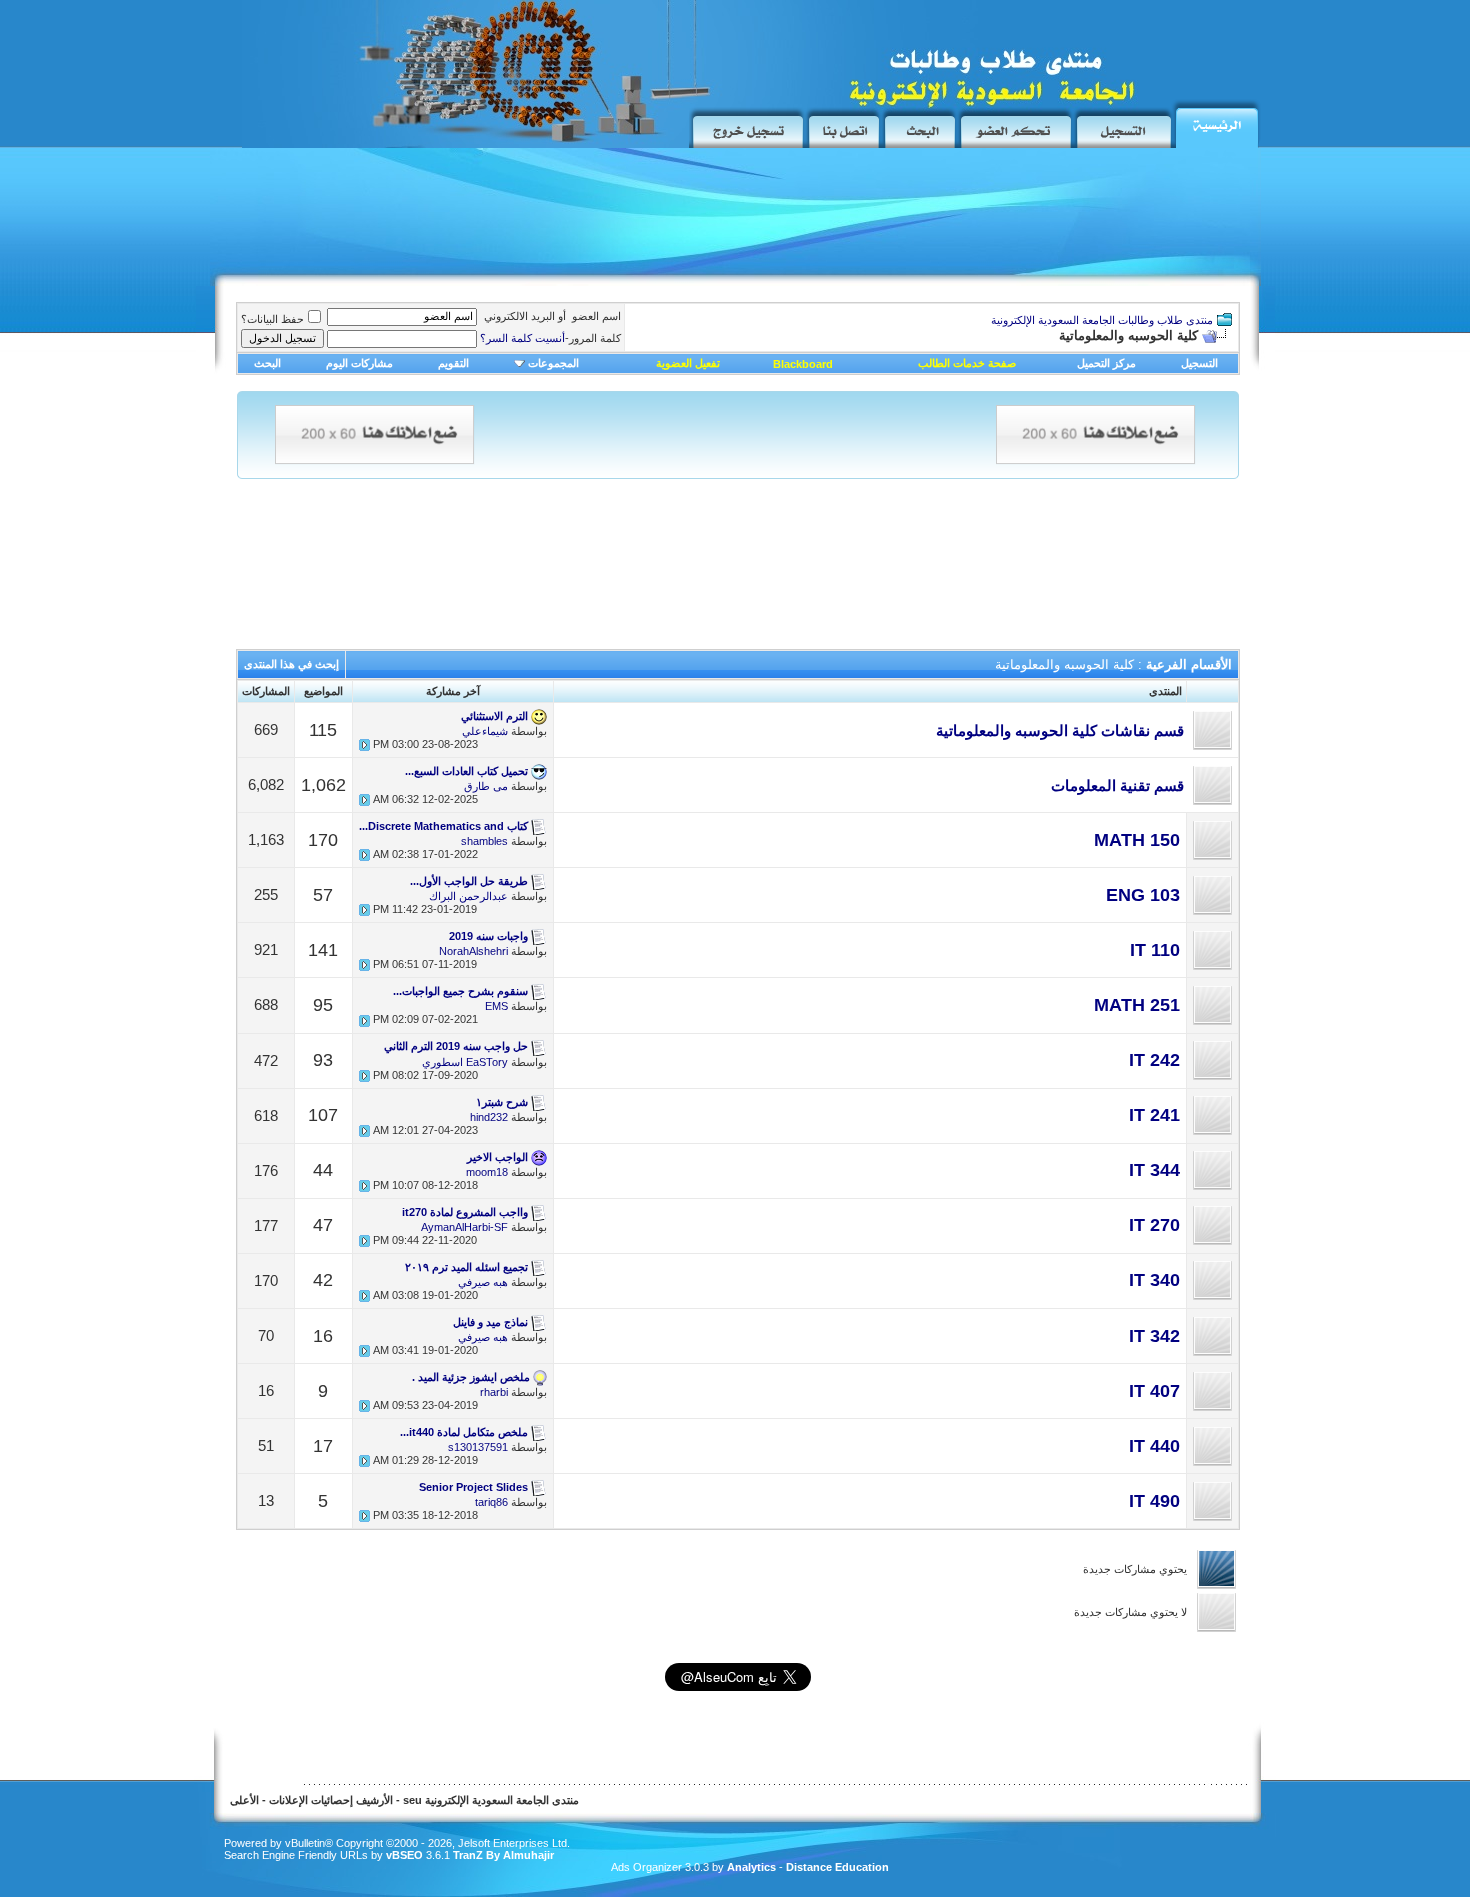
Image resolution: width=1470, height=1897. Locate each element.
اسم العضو (596, 316)
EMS (496, 1006)
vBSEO (404, 1855)
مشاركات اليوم (359, 363)
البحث (267, 363)
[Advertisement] (585, 217)
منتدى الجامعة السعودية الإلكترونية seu (491, 1800)
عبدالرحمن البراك (468, 896)
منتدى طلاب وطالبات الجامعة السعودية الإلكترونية (1102, 320)
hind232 (489, 1117)
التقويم (453, 363)
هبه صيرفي (483, 1282)
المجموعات (553, 363)
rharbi (494, 1392)
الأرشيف (374, 1800)
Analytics (751, 1867)
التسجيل (1199, 363)
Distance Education (837, 1867)
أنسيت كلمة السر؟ (522, 338)
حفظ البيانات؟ (272, 319)
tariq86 (491, 1502)
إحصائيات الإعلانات (311, 1800)
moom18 (487, 1172)
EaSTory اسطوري (465, 1062)
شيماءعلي (485, 731)
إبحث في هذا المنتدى (291, 664)
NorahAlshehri (473, 951)
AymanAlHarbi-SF (464, 1227)
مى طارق (486, 786)
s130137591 (478, 1447)
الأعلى (244, 1800)
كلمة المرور (550, 338)
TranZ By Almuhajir (502, 1855)
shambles (484, 841)
